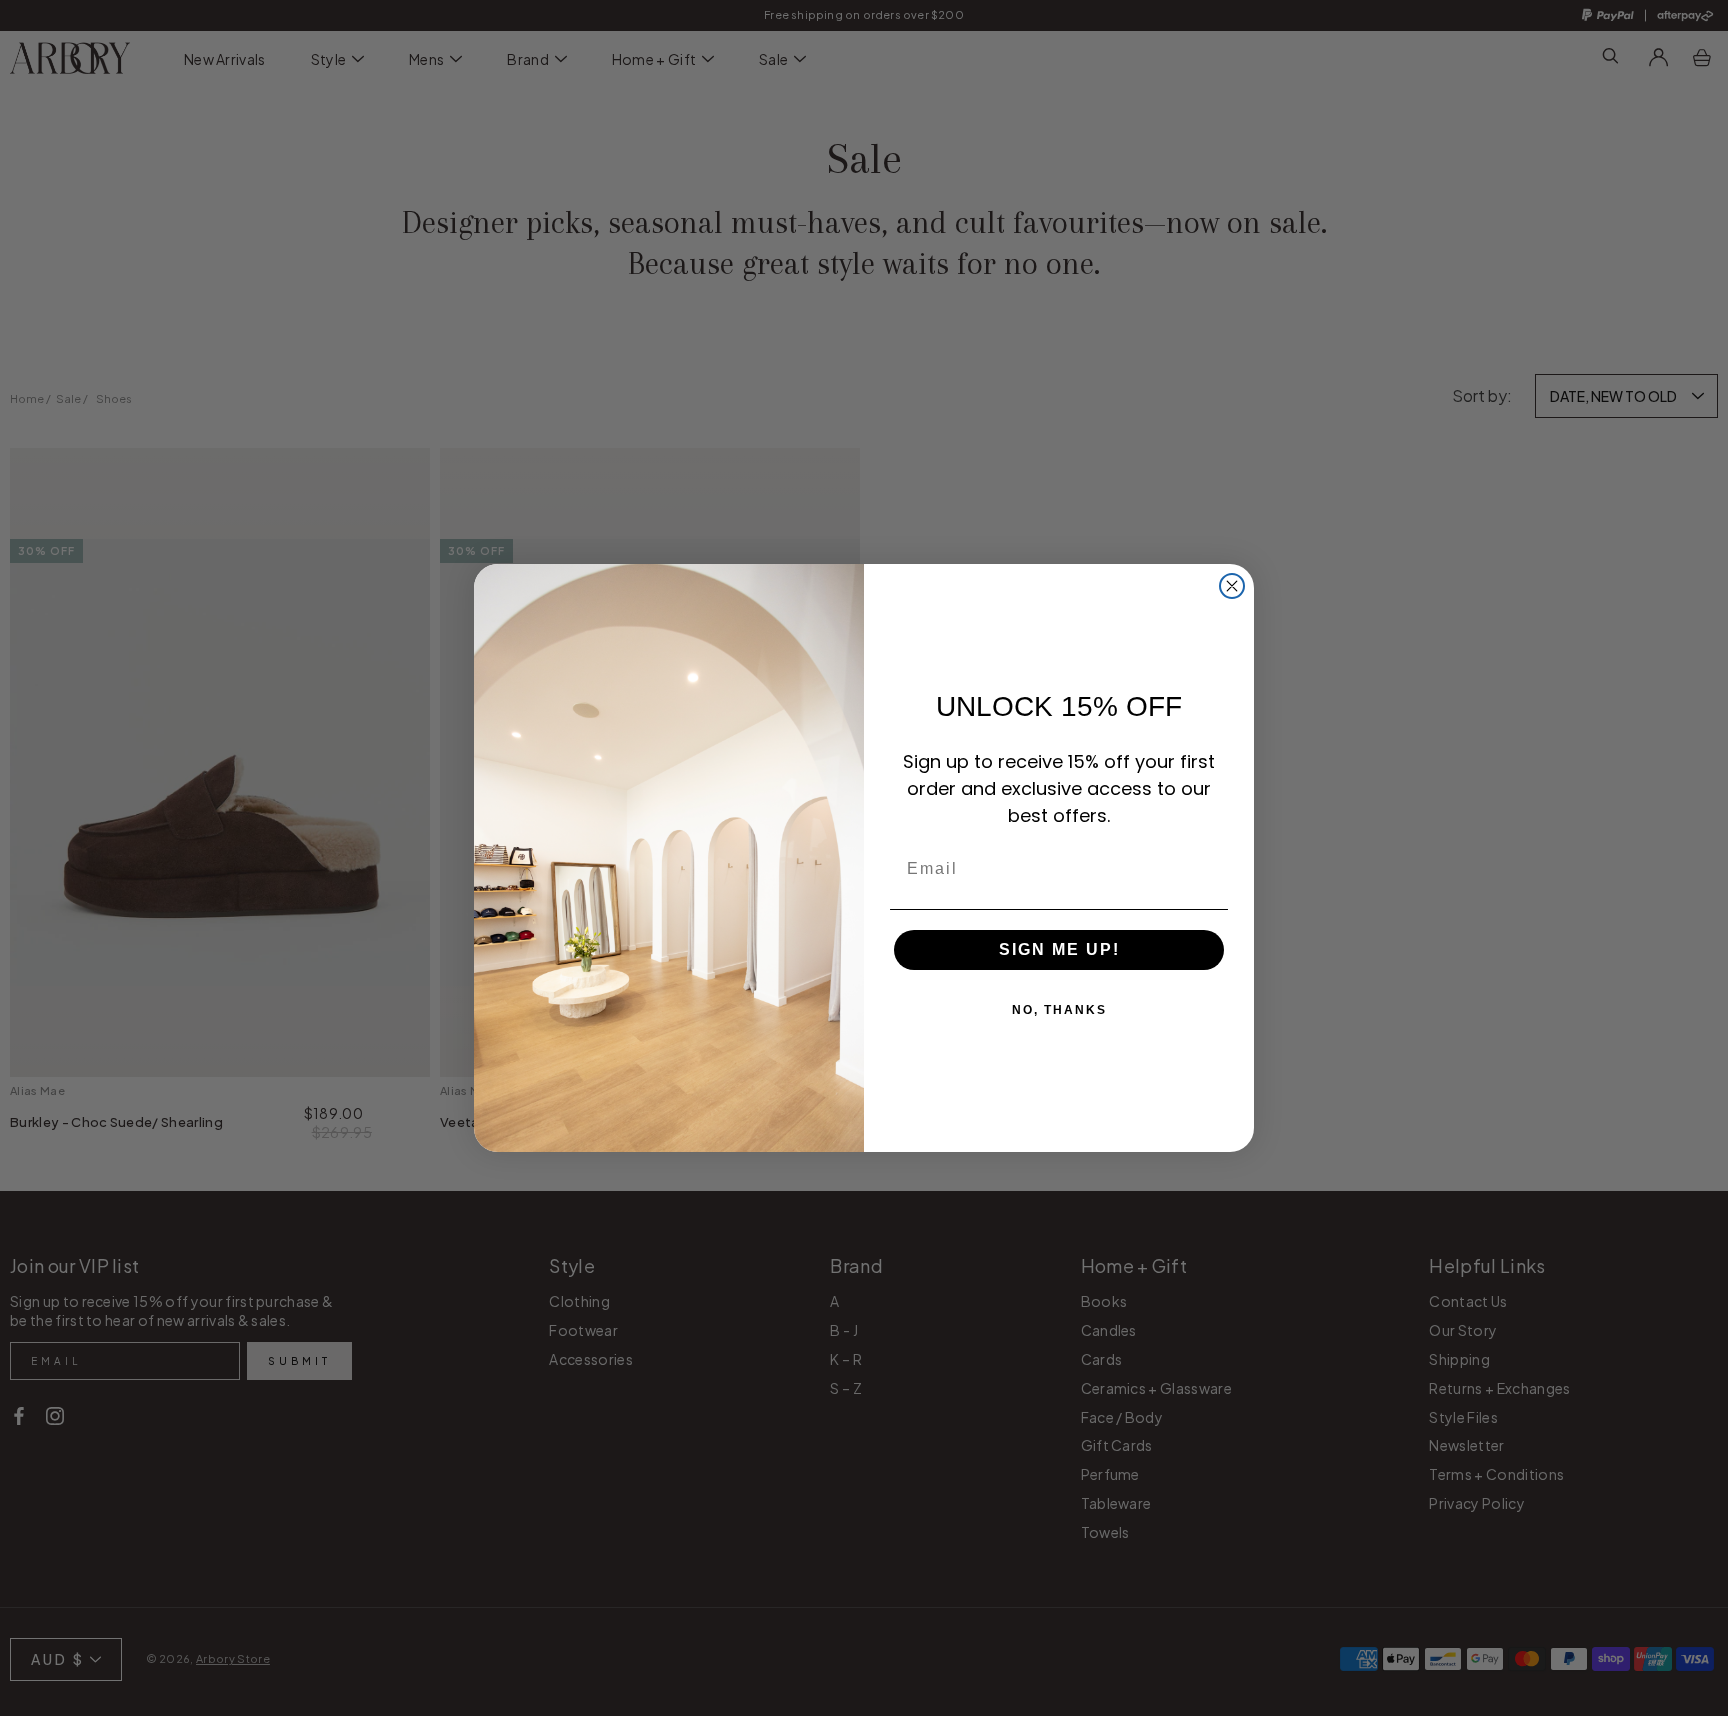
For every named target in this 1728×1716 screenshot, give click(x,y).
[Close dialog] (1232, 586)
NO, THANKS (1059, 1010)
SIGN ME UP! (1059, 949)
